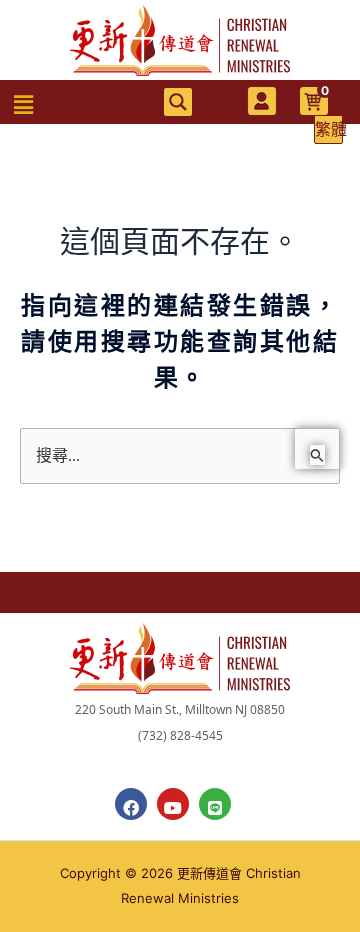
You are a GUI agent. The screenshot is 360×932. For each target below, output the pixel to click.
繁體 (328, 129)
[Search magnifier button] (178, 102)
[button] (24, 105)
